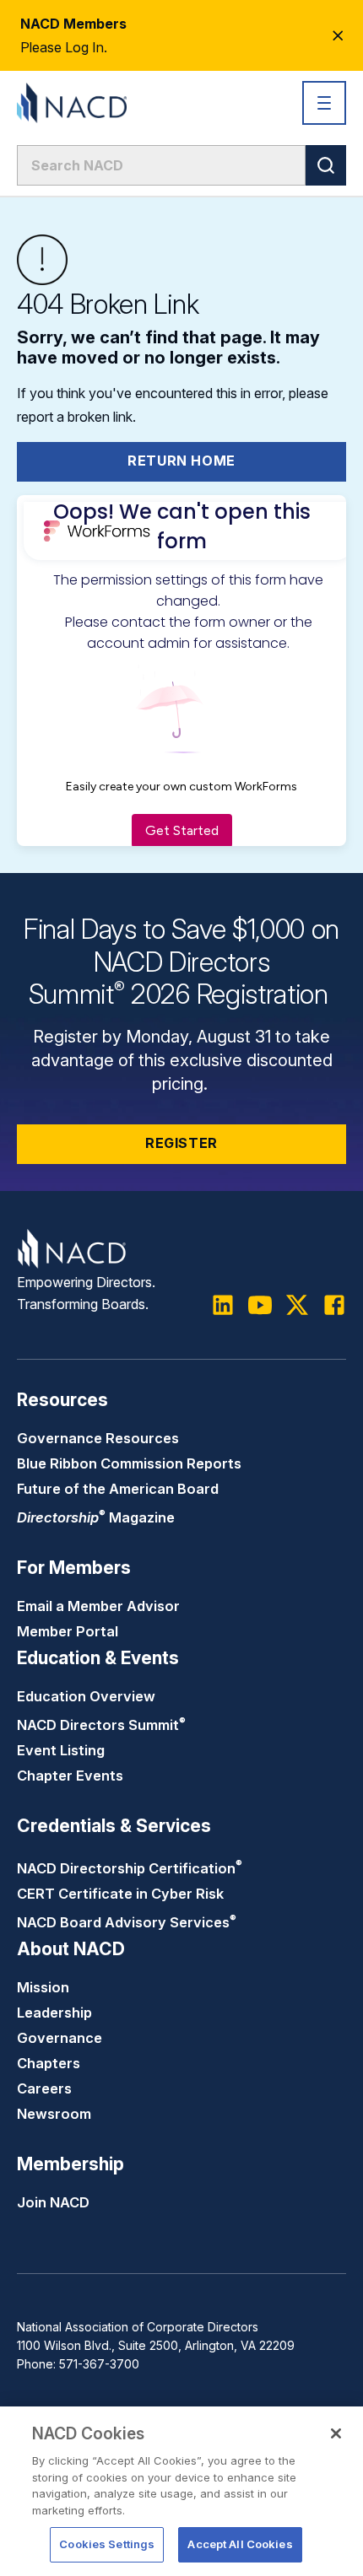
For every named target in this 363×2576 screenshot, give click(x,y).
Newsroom (54, 2114)
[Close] (336, 2433)
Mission (43, 1987)
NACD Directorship (130, 1868)
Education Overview (86, 1696)
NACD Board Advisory (127, 1922)
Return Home (181, 461)
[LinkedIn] (223, 1305)
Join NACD (53, 2202)
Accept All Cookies (240, 2544)
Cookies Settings (107, 2544)
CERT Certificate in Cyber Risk (120, 1894)
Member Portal (68, 1631)
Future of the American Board (118, 1489)
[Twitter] (297, 1305)
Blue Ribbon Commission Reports (129, 1463)
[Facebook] (334, 1305)
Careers (44, 2088)
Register (181, 1143)
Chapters (49, 2063)
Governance (60, 2038)
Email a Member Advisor (98, 1606)
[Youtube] (260, 1305)
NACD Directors (101, 1725)
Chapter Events (70, 1776)
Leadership (54, 2013)
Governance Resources (98, 1438)
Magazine (96, 1517)
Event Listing (61, 1750)
